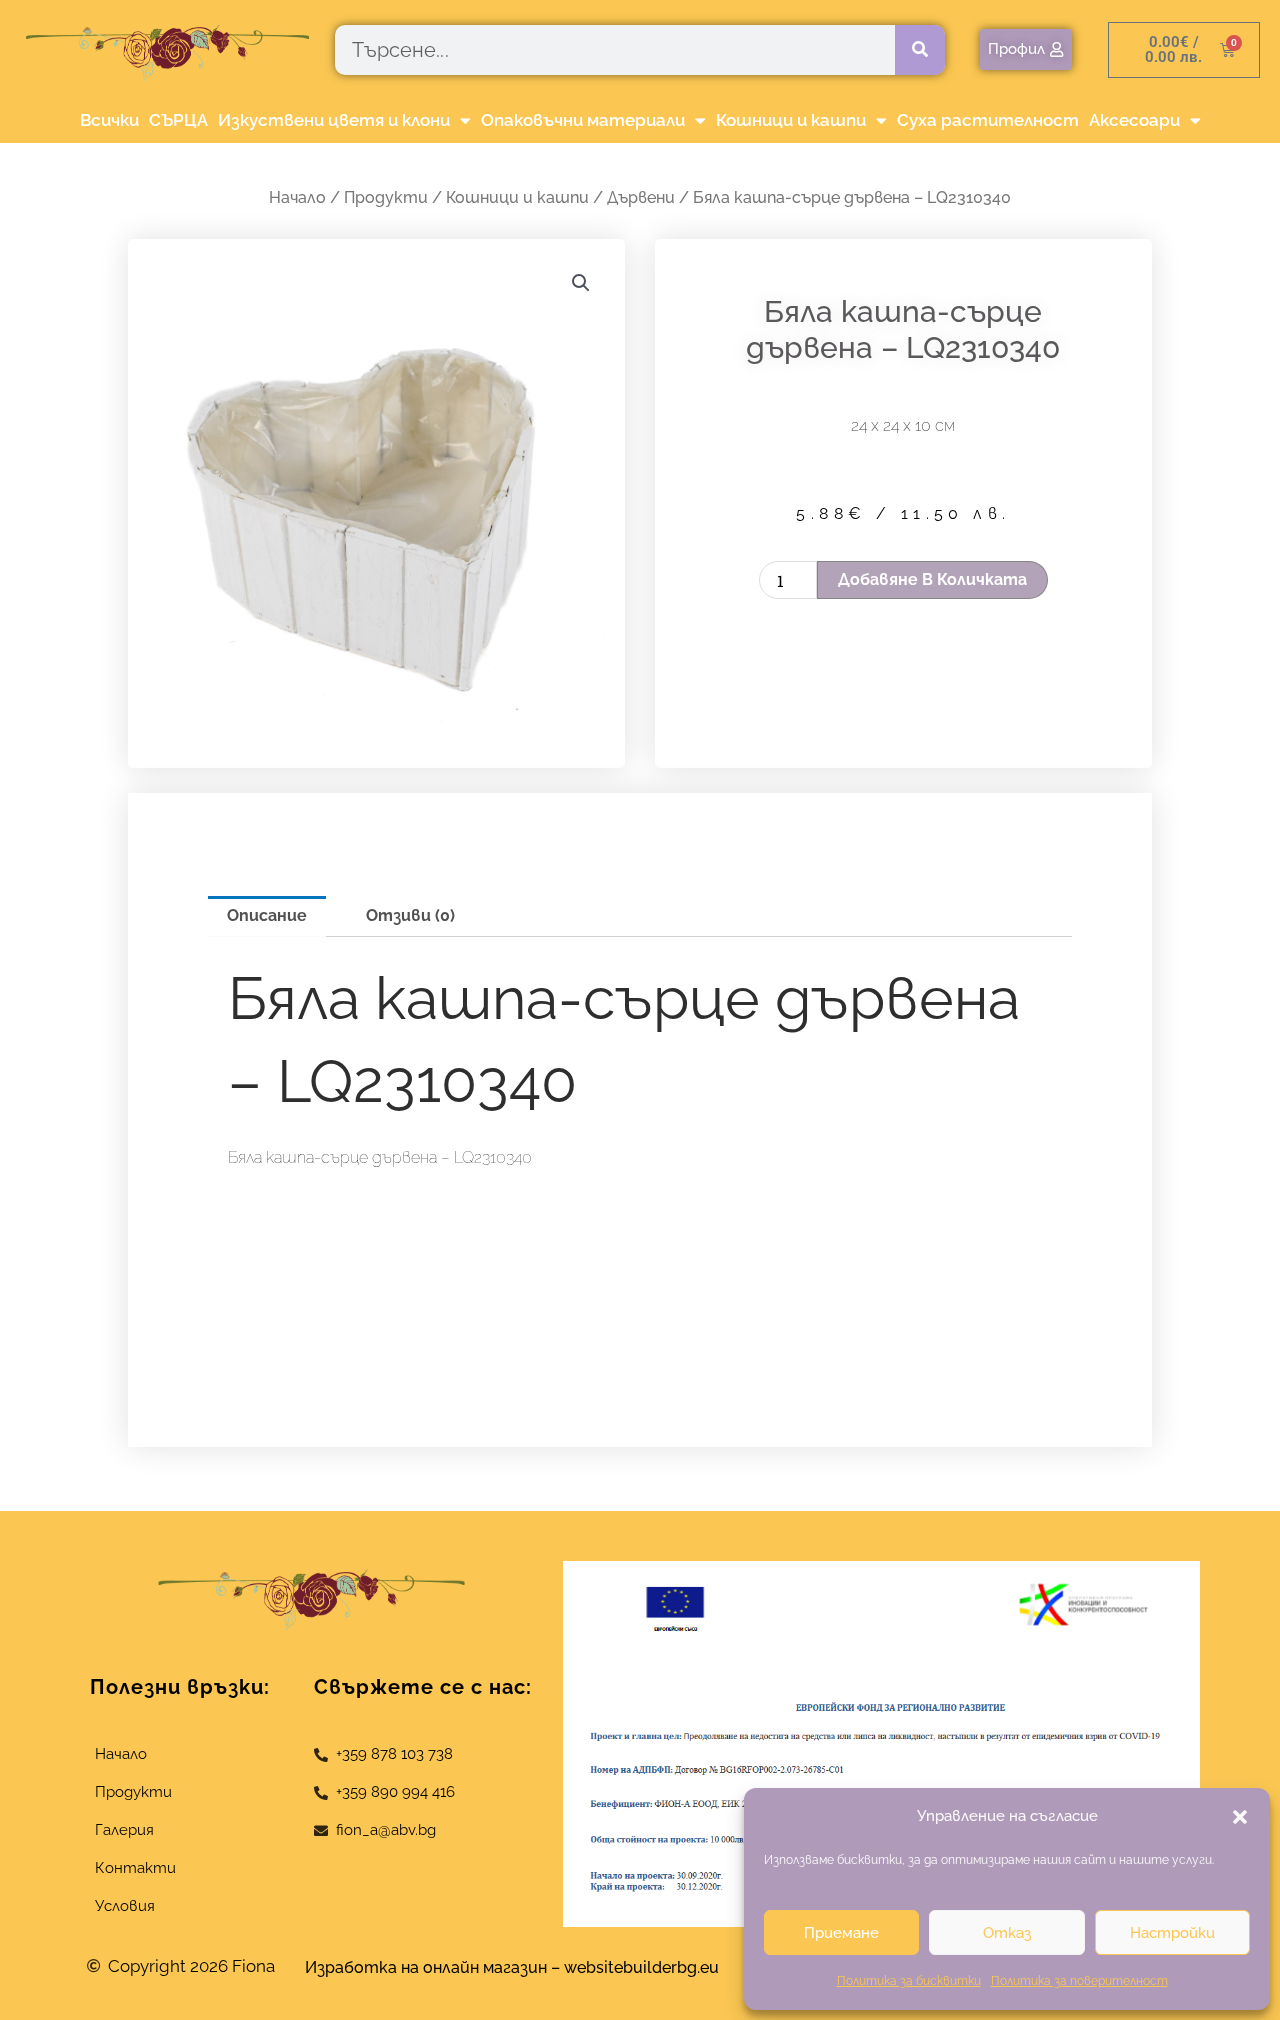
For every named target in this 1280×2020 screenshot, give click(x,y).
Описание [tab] (267, 915)
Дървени (641, 197)
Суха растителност (988, 120)
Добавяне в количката (932, 579)
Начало (297, 197)
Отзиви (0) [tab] (410, 915)
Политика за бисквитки (909, 1981)
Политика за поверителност (1079, 1981)
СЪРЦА (178, 120)
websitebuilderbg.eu (647, 1967)
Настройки (1172, 1933)
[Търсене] (920, 50)
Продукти (386, 197)
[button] (1240, 1817)
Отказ (1007, 1933)
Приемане (841, 1933)
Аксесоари (1134, 120)
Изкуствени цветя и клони (334, 120)
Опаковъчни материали (583, 120)
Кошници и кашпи (791, 120)
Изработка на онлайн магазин (426, 1967)
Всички (109, 120)
